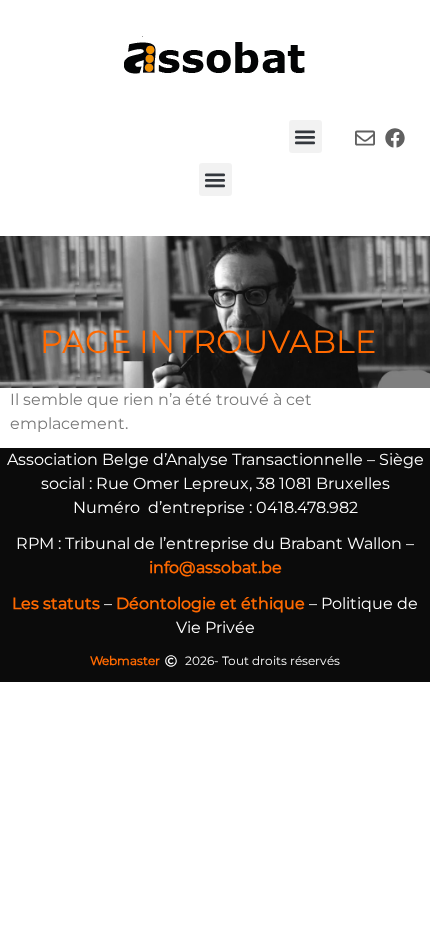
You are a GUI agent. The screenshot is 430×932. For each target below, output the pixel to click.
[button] (305, 136)
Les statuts (56, 603)
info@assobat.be (215, 567)
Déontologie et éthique (210, 603)
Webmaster (125, 660)
